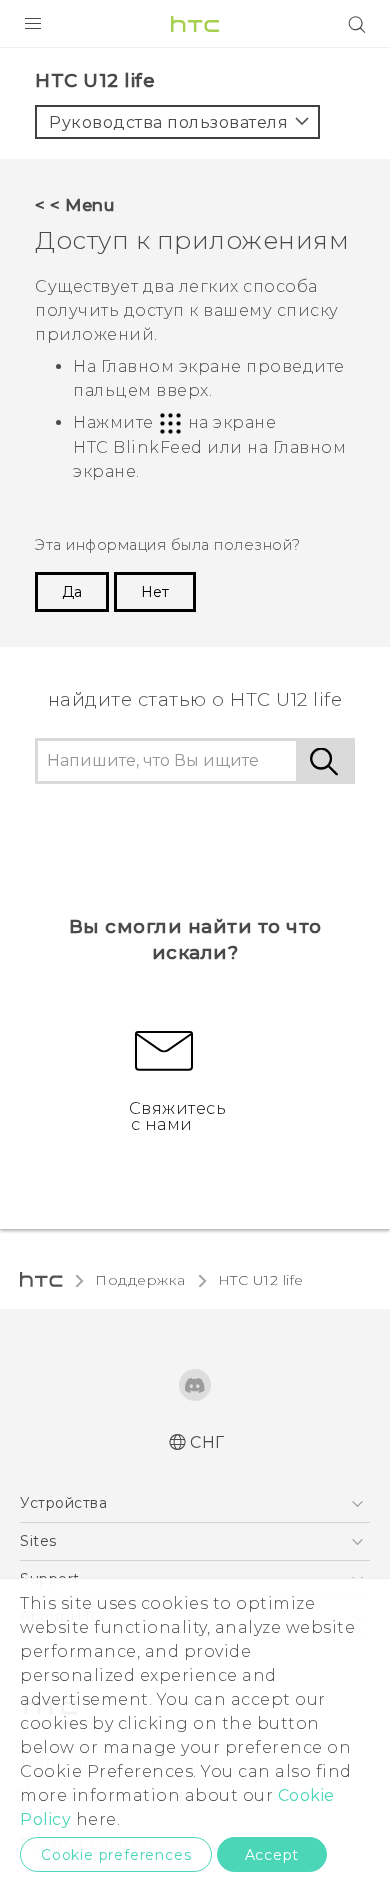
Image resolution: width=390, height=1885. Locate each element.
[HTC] (195, 24)
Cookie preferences (116, 1855)
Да (72, 592)
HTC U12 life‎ (261, 1280)
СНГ (207, 1442)
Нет (155, 592)
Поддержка (140, 1280)
